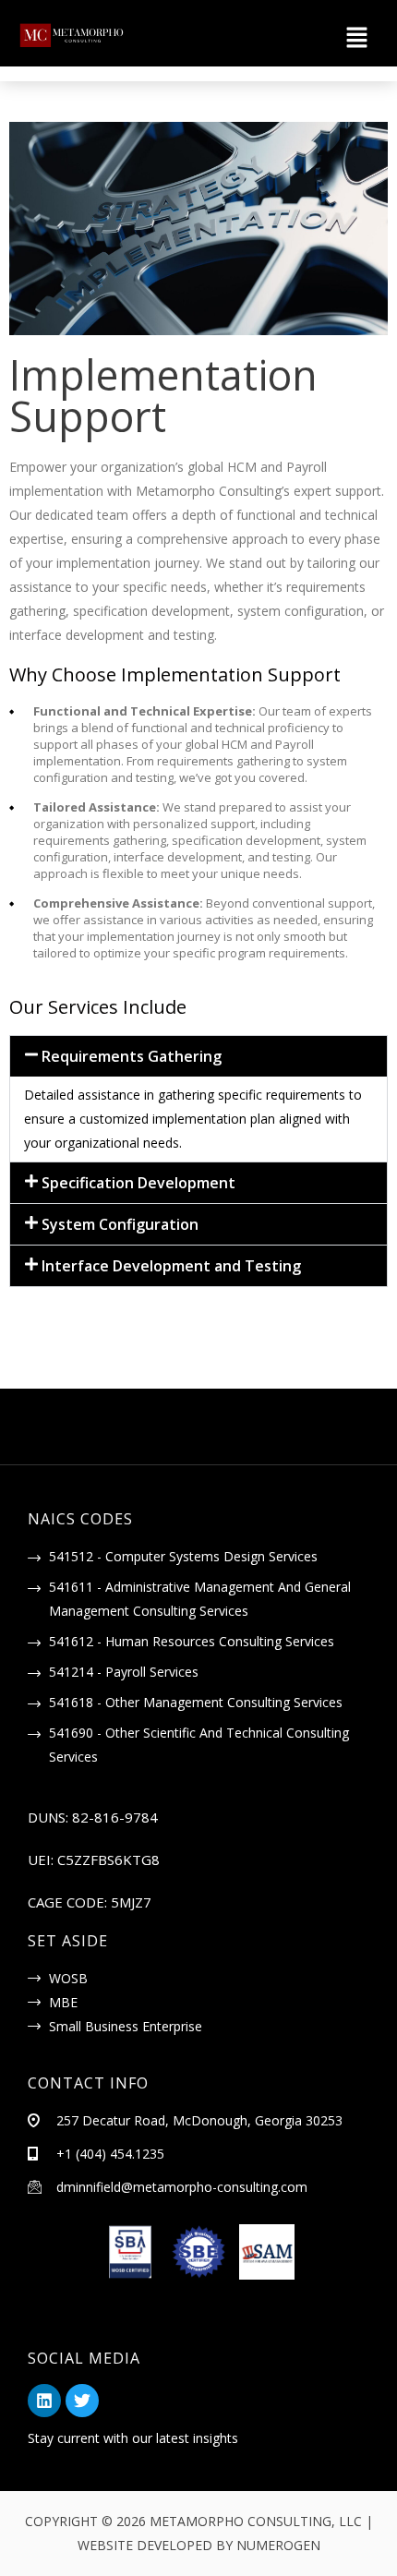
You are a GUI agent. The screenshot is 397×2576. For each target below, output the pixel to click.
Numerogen (278, 2545)
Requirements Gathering (132, 1056)
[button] (266, 38)
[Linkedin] (44, 2401)
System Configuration (120, 1224)
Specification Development (138, 1183)
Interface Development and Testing (171, 1266)
